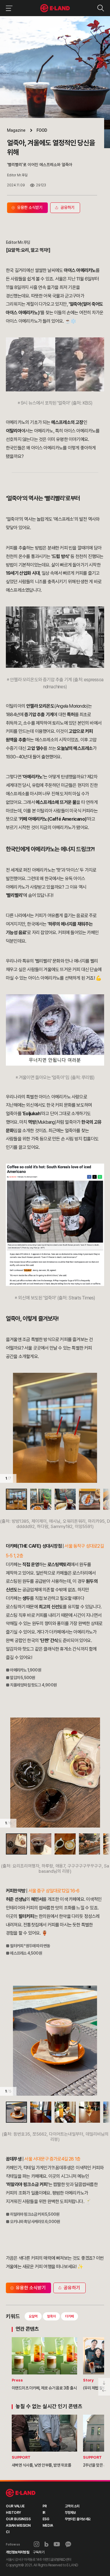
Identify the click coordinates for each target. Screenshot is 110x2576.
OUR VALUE (15, 2506)
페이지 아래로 (104, 2382)
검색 (100, 8)
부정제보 (70, 2513)
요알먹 (33, 2316)
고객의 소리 (72, 2506)
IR (44, 2513)
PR (45, 2506)
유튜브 (57, 2544)
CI (7, 2532)
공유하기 (72, 2288)
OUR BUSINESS (18, 2519)
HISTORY (13, 2513)
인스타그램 (37, 2544)
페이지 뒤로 (104, 2391)
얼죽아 (51, 2316)
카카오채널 (68, 2544)
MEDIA (48, 2526)
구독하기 (39, 2552)
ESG (46, 2519)
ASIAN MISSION (18, 2526)
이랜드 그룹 (21, 2493)
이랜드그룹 (55, 8)
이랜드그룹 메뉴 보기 (8, 8)
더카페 (70, 2316)
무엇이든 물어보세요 (78, 2519)
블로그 (47, 2544)
